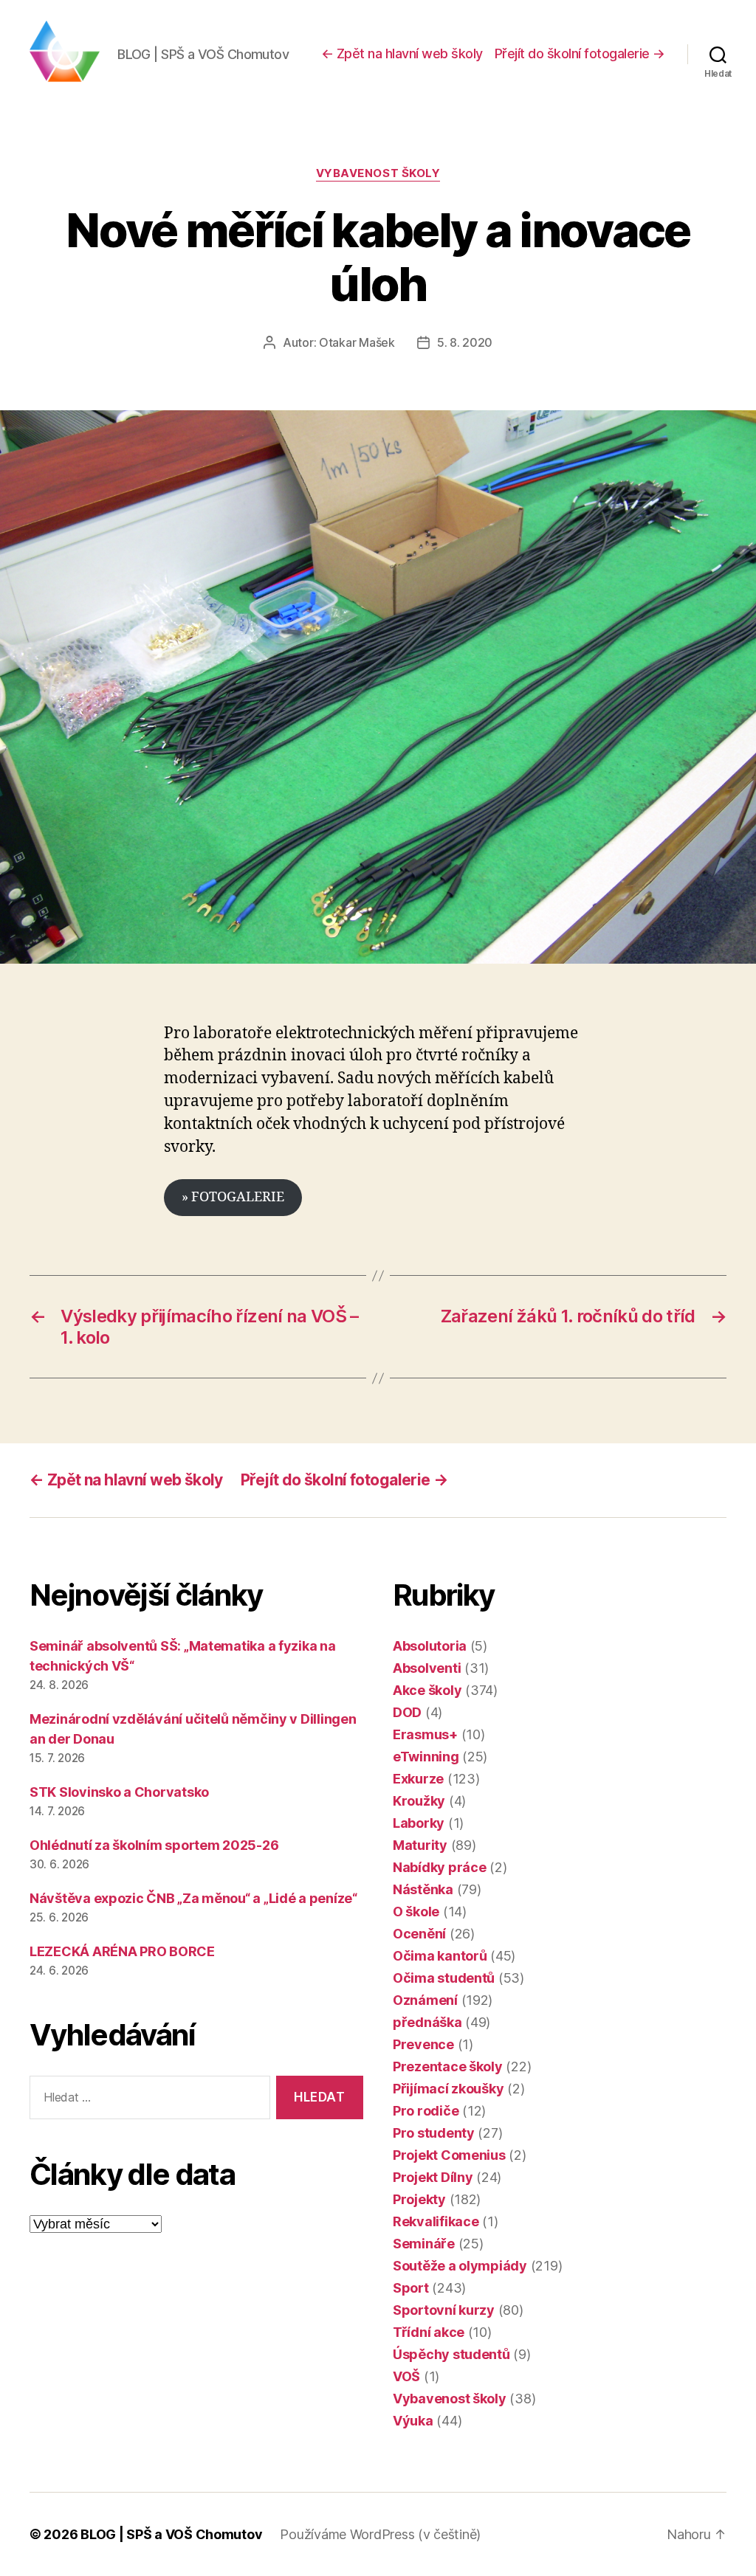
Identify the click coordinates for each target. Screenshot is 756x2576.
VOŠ (406, 2376)
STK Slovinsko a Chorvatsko (119, 1792)
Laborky (419, 1823)
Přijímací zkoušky (448, 2089)
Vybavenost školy (378, 173)
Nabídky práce (440, 1867)
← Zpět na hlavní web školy (402, 53)
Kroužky (419, 1801)
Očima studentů (444, 1978)
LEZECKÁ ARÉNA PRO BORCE (122, 1951)
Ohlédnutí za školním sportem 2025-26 (154, 1845)
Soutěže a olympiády (460, 2266)
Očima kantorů (440, 1956)
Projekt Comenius (449, 2155)
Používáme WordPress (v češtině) (380, 2534)
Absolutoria (430, 1646)
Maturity (420, 1845)
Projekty (419, 2199)
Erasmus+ (425, 1734)
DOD (407, 1712)
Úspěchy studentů (451, 2354)
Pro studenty (434, 2133)
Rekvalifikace (436, 2221)
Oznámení (425, 2000)
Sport (411, 2288)
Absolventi (427, 1668)
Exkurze (418, 1779)
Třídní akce (429, 2332)
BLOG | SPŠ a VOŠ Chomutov (171, 2534)
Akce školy (427, 1690)
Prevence (423, 2044)
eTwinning (426, 1757)
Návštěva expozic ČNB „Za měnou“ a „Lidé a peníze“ (193, 1898)
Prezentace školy (448, 2066)
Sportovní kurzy (444, 2310)
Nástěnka (423, 1889)
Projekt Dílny (433, 2177)
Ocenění (419, 1934)
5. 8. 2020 (465, 342)
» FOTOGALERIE (233, 1197)
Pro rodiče (426, 2111)
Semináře (424, 2244)
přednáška (427, 2022)
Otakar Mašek (357, 342)
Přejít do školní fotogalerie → (580, 53)
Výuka (413, 2421)
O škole (416, 1912)
